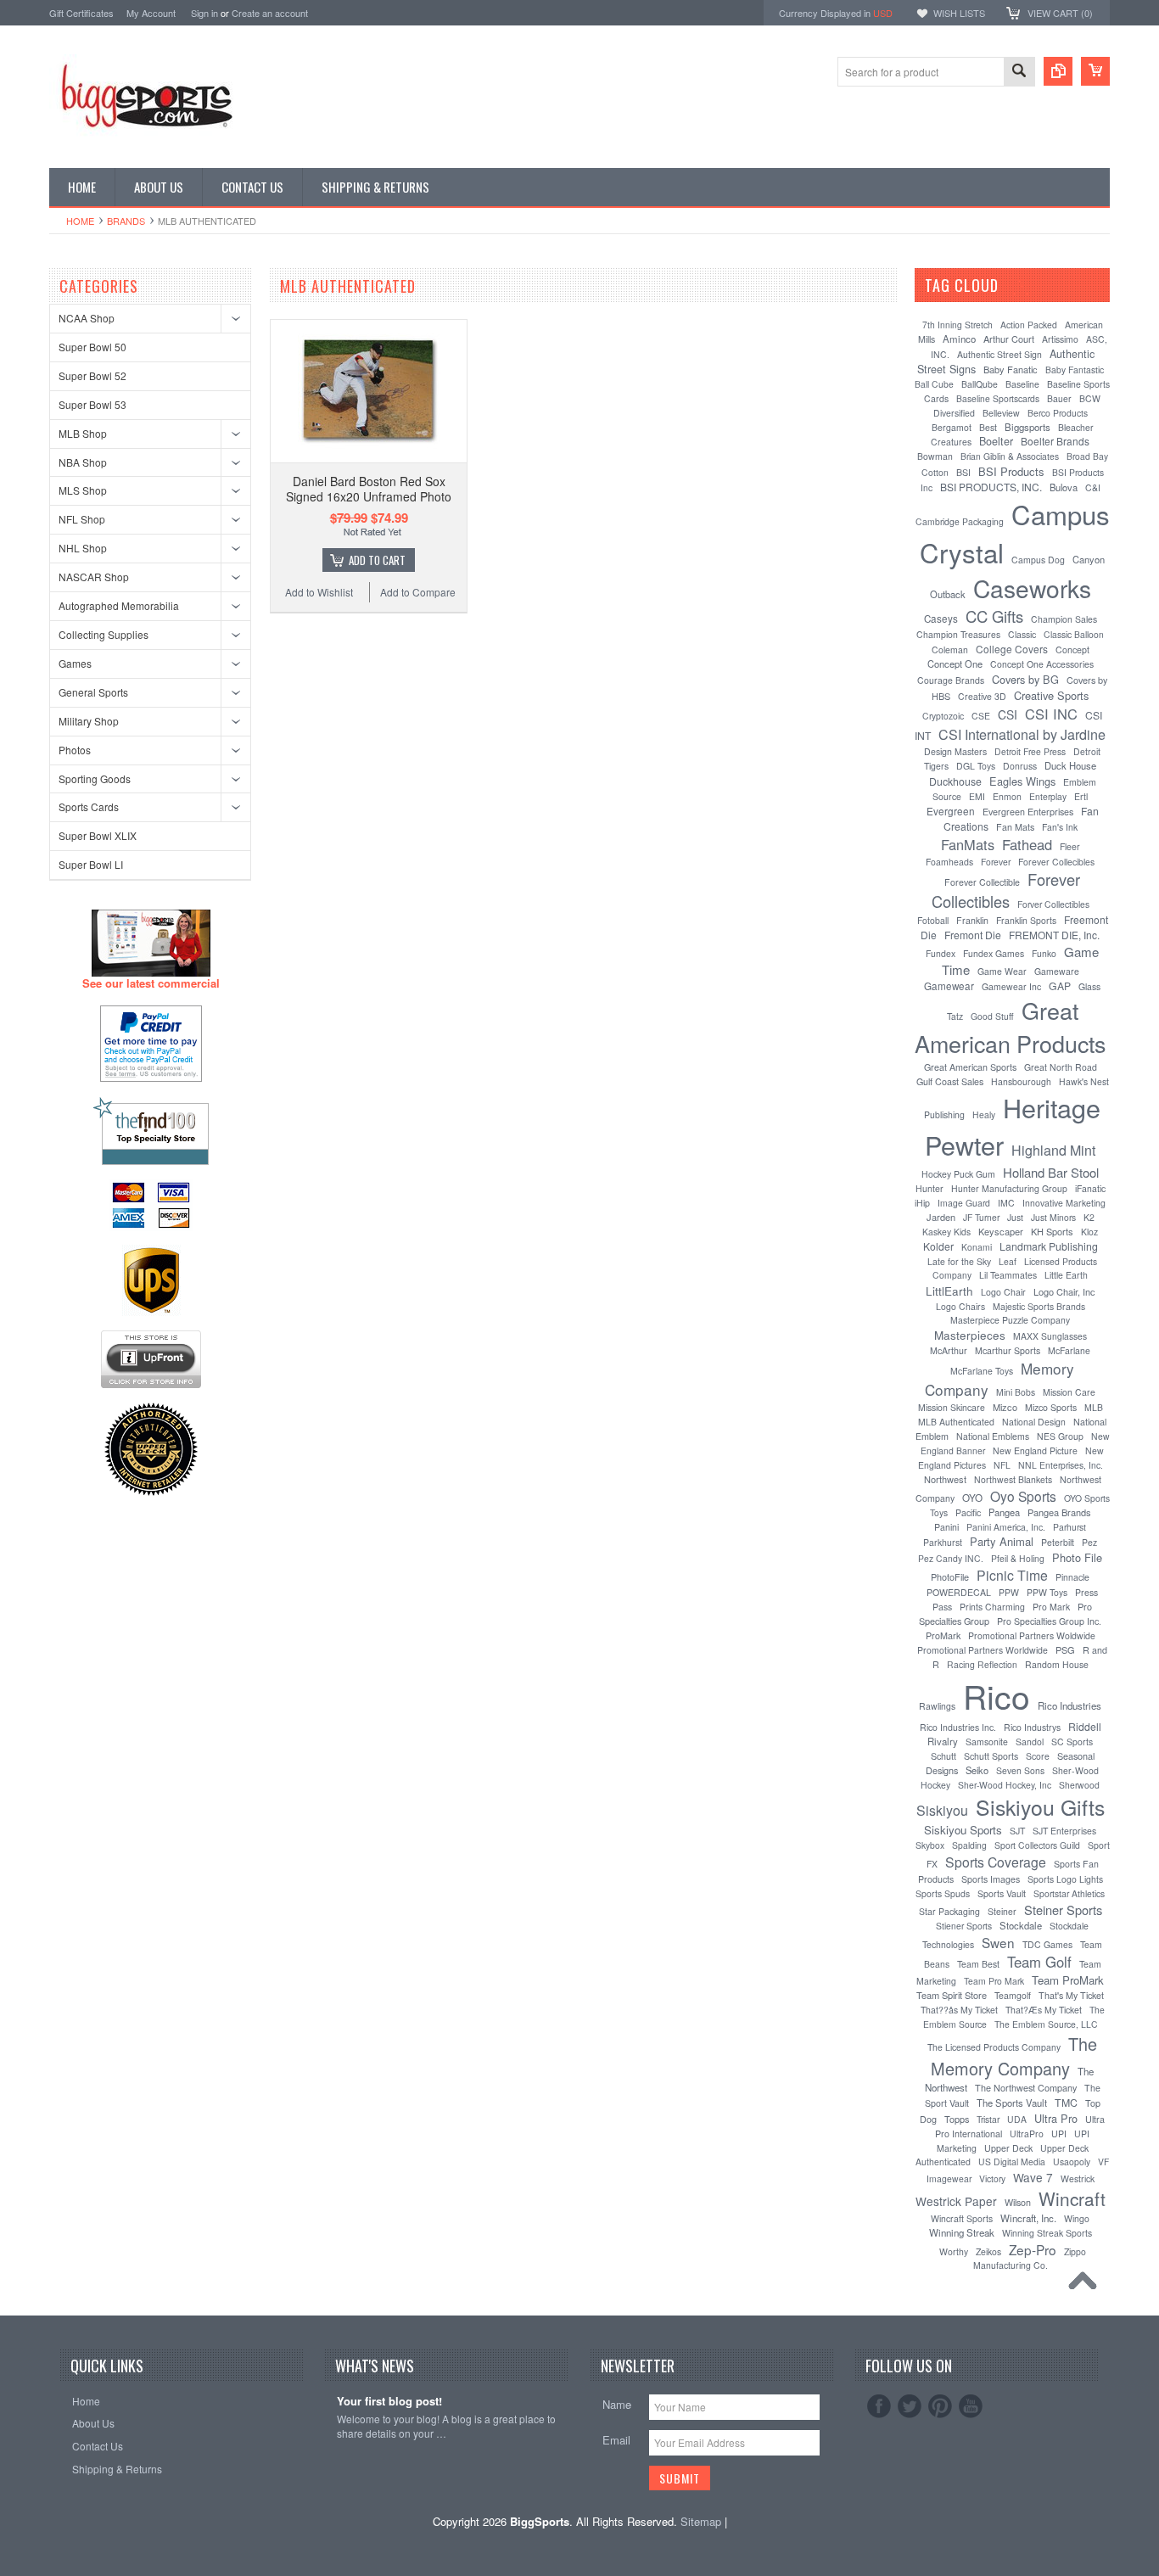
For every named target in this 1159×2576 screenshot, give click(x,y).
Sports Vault (1002, 1893)
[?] (1021, 285)
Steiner (1002, 1911)
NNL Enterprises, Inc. (1061, 1465)
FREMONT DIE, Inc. (1054, 935)
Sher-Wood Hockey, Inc (1005, 1785)
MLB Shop (83, 433)
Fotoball (933, 920)
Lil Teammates (1008, 1275)
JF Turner (981, 1217)
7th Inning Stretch (957, 325)
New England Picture (1035, 1450)
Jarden (941, 1217)
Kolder (938, 1246)
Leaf (1008, 1261)
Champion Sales (1064, 619)
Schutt (943, 1756)
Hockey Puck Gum (958, 1174)
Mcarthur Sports (1008, 1350)
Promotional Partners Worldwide (983, 1650)
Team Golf (1039, 1962)
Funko (1044, 953)
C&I (1093, 487)
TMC (1066, 2103)
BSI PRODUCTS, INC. (991, 487)
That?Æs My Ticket (1044, 2010)
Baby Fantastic (1075, 370)
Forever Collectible (982, 882)
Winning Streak (962, 2232)
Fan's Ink (1060, 827)
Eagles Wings (1022, 781)
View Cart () (1060, 13)
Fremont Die (973, 935)
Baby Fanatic (1011, 369)
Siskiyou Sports (963, 1830)
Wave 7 (1033, 2177)
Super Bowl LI (91, 864)
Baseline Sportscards (998, 398)
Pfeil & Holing (1018, 1558)
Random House (1057, 1664)
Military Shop (89, 721)
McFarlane (1069, 1350)
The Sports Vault (1012, 2103)
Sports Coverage (996, 1862)
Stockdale (1021, 1925)
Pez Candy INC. (951, 1558)
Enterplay (1048, 796)
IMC (1006, 1203)
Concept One (955, 664)
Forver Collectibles (1053, 904)
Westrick (1078, 2178)
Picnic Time (1012, 1575)
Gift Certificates (81, 13)
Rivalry (943, 1741)
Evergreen (951, 811)
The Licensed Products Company (994, 2047)
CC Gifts (994, 616)
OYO (972, 1498)
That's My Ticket (1071, 1995)
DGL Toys (976, 766)
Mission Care (1069, 1392)
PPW (1009, 1592)
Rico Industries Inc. (958, 1727)
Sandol (1030, 1742)
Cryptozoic (943, 716)
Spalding (969, 1845)
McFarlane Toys (982, 1371)
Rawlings (937, 1706)
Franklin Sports (1026, 920)
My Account (151, 13)
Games (75, 663)
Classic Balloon (1074, 634)
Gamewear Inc (1011, 986)
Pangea (1004, 1512)
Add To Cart (377, 560)
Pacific (968, 1512)
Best (988, 427)
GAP (1060, 986)
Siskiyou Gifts (1040, 1806)
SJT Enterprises (1064, 1831)
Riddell (1085, 1726)
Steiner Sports (1063, 1910)
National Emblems (993, 1436)
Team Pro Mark (994, 1981)
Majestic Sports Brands (1039, 1306)
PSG (1065, 1649)
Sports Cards (89, 806)
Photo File (1077, 1557)
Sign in (204, 13)
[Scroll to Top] (1087, 2285)
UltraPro (1027, 2134)
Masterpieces (970, 1335)
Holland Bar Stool (1051, 1172)
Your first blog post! (389, 2402)
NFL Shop (82, 519)
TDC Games (1047, 1944)
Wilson (1018, 2202)
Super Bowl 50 (92, 347)
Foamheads (949, 862)
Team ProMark (1068, 1980)
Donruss (1020, 766)
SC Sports (1072, 1742)
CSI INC (1051, 714)
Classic (1022, 634)
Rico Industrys (1032, 1727)
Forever (996, 862)
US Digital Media (1012, 2162)
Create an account (270, 13)
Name (617, 2404)
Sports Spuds (943, 1893)
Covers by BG (1025, 679)
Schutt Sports (991, 1756)
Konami (977, 1247)
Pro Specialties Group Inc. (1049, 1621)
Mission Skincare (952, 1407)
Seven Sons (1020, 1770)
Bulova (1064, 487)
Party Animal (1002, 1541)
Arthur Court (1009, 339)
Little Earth (1066, 1275)
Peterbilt (1058, 1542)
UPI (1059, 2134)
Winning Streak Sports (1047, 2233)
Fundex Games (994, 953)
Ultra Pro (1056, 2118)
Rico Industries (1069, 1705)
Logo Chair (1003, 1292)
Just (1015, 1217)
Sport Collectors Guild (1037, 1845)
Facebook (879, 2406)
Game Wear (1002, 971)
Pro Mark (1051, 1607)
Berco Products (1058, 413)
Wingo (1077, 2218)
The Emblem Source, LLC (1046, 2024)
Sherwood (1079, 1785)
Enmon (1007, 796)
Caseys (941, 619)
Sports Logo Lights (1065, 1879)
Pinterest (940, 2406)
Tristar (988, 2119)
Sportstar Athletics (1069, 1893)
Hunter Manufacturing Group (1009, 1188)
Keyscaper (1001, 1231)
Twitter (910, 2406)
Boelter (996, 441)
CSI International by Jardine (1022, 734)
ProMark (943, 1635)
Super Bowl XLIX (98, 835)
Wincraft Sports (962, 2218)
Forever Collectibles (1006, 890)
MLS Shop (83, 490)
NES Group (1060, 1436)
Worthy (954, 2251)
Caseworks (1032, 588)
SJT (1017, 1831)
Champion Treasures (958, 634)
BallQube (980, 384)
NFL (1002, 1465)
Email (616, 2440)
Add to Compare (418, 592)
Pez (1089, 1542)
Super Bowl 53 (92, 404)
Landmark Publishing (1049, 1246)
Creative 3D (982, 696)
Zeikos (988, 2251)
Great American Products (1010, 1027)
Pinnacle (1072, 1577)
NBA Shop (83, 462)
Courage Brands (951, 680)
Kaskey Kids (946, 1232)
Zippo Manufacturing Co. (1030, 2258)
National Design (1034, 1422)
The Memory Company (1014, 2056)
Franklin (972, 920)
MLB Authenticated (956, 1422)
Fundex (941, 953)
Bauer (1059, 398)
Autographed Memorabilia (119, 605)
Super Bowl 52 (92, 375)
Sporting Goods (95, 778)
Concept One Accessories (1042, 664)
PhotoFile (950, 1576)
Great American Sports (970, 1067)
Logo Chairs (960, 1306)
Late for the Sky (959, 1261)
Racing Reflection (982, 1664)
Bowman (935, 456)
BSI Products (1011, 471)
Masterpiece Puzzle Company (1010, 1320)
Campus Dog (1038, 560)
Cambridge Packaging (960, 521)
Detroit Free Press (1030, 751)
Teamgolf (1013, 1995)
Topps (957, 2119)
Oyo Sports (1023, 1496)
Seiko (977, 1770)
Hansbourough (1021, 1081)
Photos (75, 750)
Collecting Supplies (104, 634)
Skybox (930, 1845)
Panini (946, 1527)
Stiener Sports (964, 1926)
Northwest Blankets (1013, 1479)
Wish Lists (959, 13)
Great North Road (1061, 1067)
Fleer (1070, 846)
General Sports (93, 692)
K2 (1089, 1217)
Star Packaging (949, 1911)
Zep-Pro (1033, 2249)
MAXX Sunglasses (1050, 1336)
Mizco (1005, 1407)
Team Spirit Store (952, 1995)
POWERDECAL (959, 1592)
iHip (922, 1203)
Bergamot (952, 427)
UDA (1017, 2119)
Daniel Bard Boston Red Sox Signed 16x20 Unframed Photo (369, 489)
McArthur (949, 1350)
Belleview (1001, 413)
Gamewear (949, 986)
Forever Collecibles (1056, 862)
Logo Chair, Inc (1064, 1291)
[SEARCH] (1019, 73)
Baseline (1022, 384)
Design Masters (955, 751)
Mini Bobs (1016, 1392)
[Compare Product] (1058, 71)
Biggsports (1027, 427)
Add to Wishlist (319, 592)
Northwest (945, 1479)
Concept (1072, 650)
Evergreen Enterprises (1028, 812)
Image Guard (964, 1203)
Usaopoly (1072, 2162)
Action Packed (1029, 325)
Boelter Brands (1055, 441)
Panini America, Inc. (1006, 1527)
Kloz (1089, 1232)
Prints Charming (992, 1607)
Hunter (929, 1188)
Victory (992, 2178)
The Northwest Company (1026, 2087)
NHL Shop (83, 548)
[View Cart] (1095, 71)
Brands (126, 221)
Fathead (1027, 844)
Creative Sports (1051, 695)
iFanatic (1090, 1188)
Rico (997, 1695)
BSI (963, 472)
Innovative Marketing (1064, 1203)
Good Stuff (992, 1016)
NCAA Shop (87, 318)
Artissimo (1060, 339)
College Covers (1012, 649)
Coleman (950, 650)
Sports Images (991, 1879)
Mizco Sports (1051, 1407)
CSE (981, 716)
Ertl (1081, 796)
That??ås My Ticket (959, 2010)
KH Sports (1052, 1231)
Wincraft (1072, 2198)
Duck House (1070, 765)
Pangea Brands (1059, 1512)
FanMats (968, 844)
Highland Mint (1053, 1150)
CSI (1008, 714)
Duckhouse (955, 781)
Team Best (978, 1964)
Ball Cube (934, 384)
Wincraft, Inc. (1028, 2218)
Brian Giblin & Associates (1010, 456)
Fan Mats (1015, 827)
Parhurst (1069, 1527)
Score (1038, 1756)
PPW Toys (1047, 1592)
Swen (998, 1942)
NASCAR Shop (94, 577)
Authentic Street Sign (999, 354)
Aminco (959, 339)
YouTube (971, 2406)
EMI (977, 796)
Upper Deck (1008, 2148)
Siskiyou (942, 1810)
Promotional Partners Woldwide (1032, 1635)
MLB (1094, 1407)
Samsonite (987, 1742)
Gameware (1057, 971)
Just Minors (1053, 1217)
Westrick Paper (956, 2201)
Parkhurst (943, 1542)
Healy (984, 1114)
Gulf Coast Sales (950, 1081)
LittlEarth (949, 1291)
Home (80, 221)
